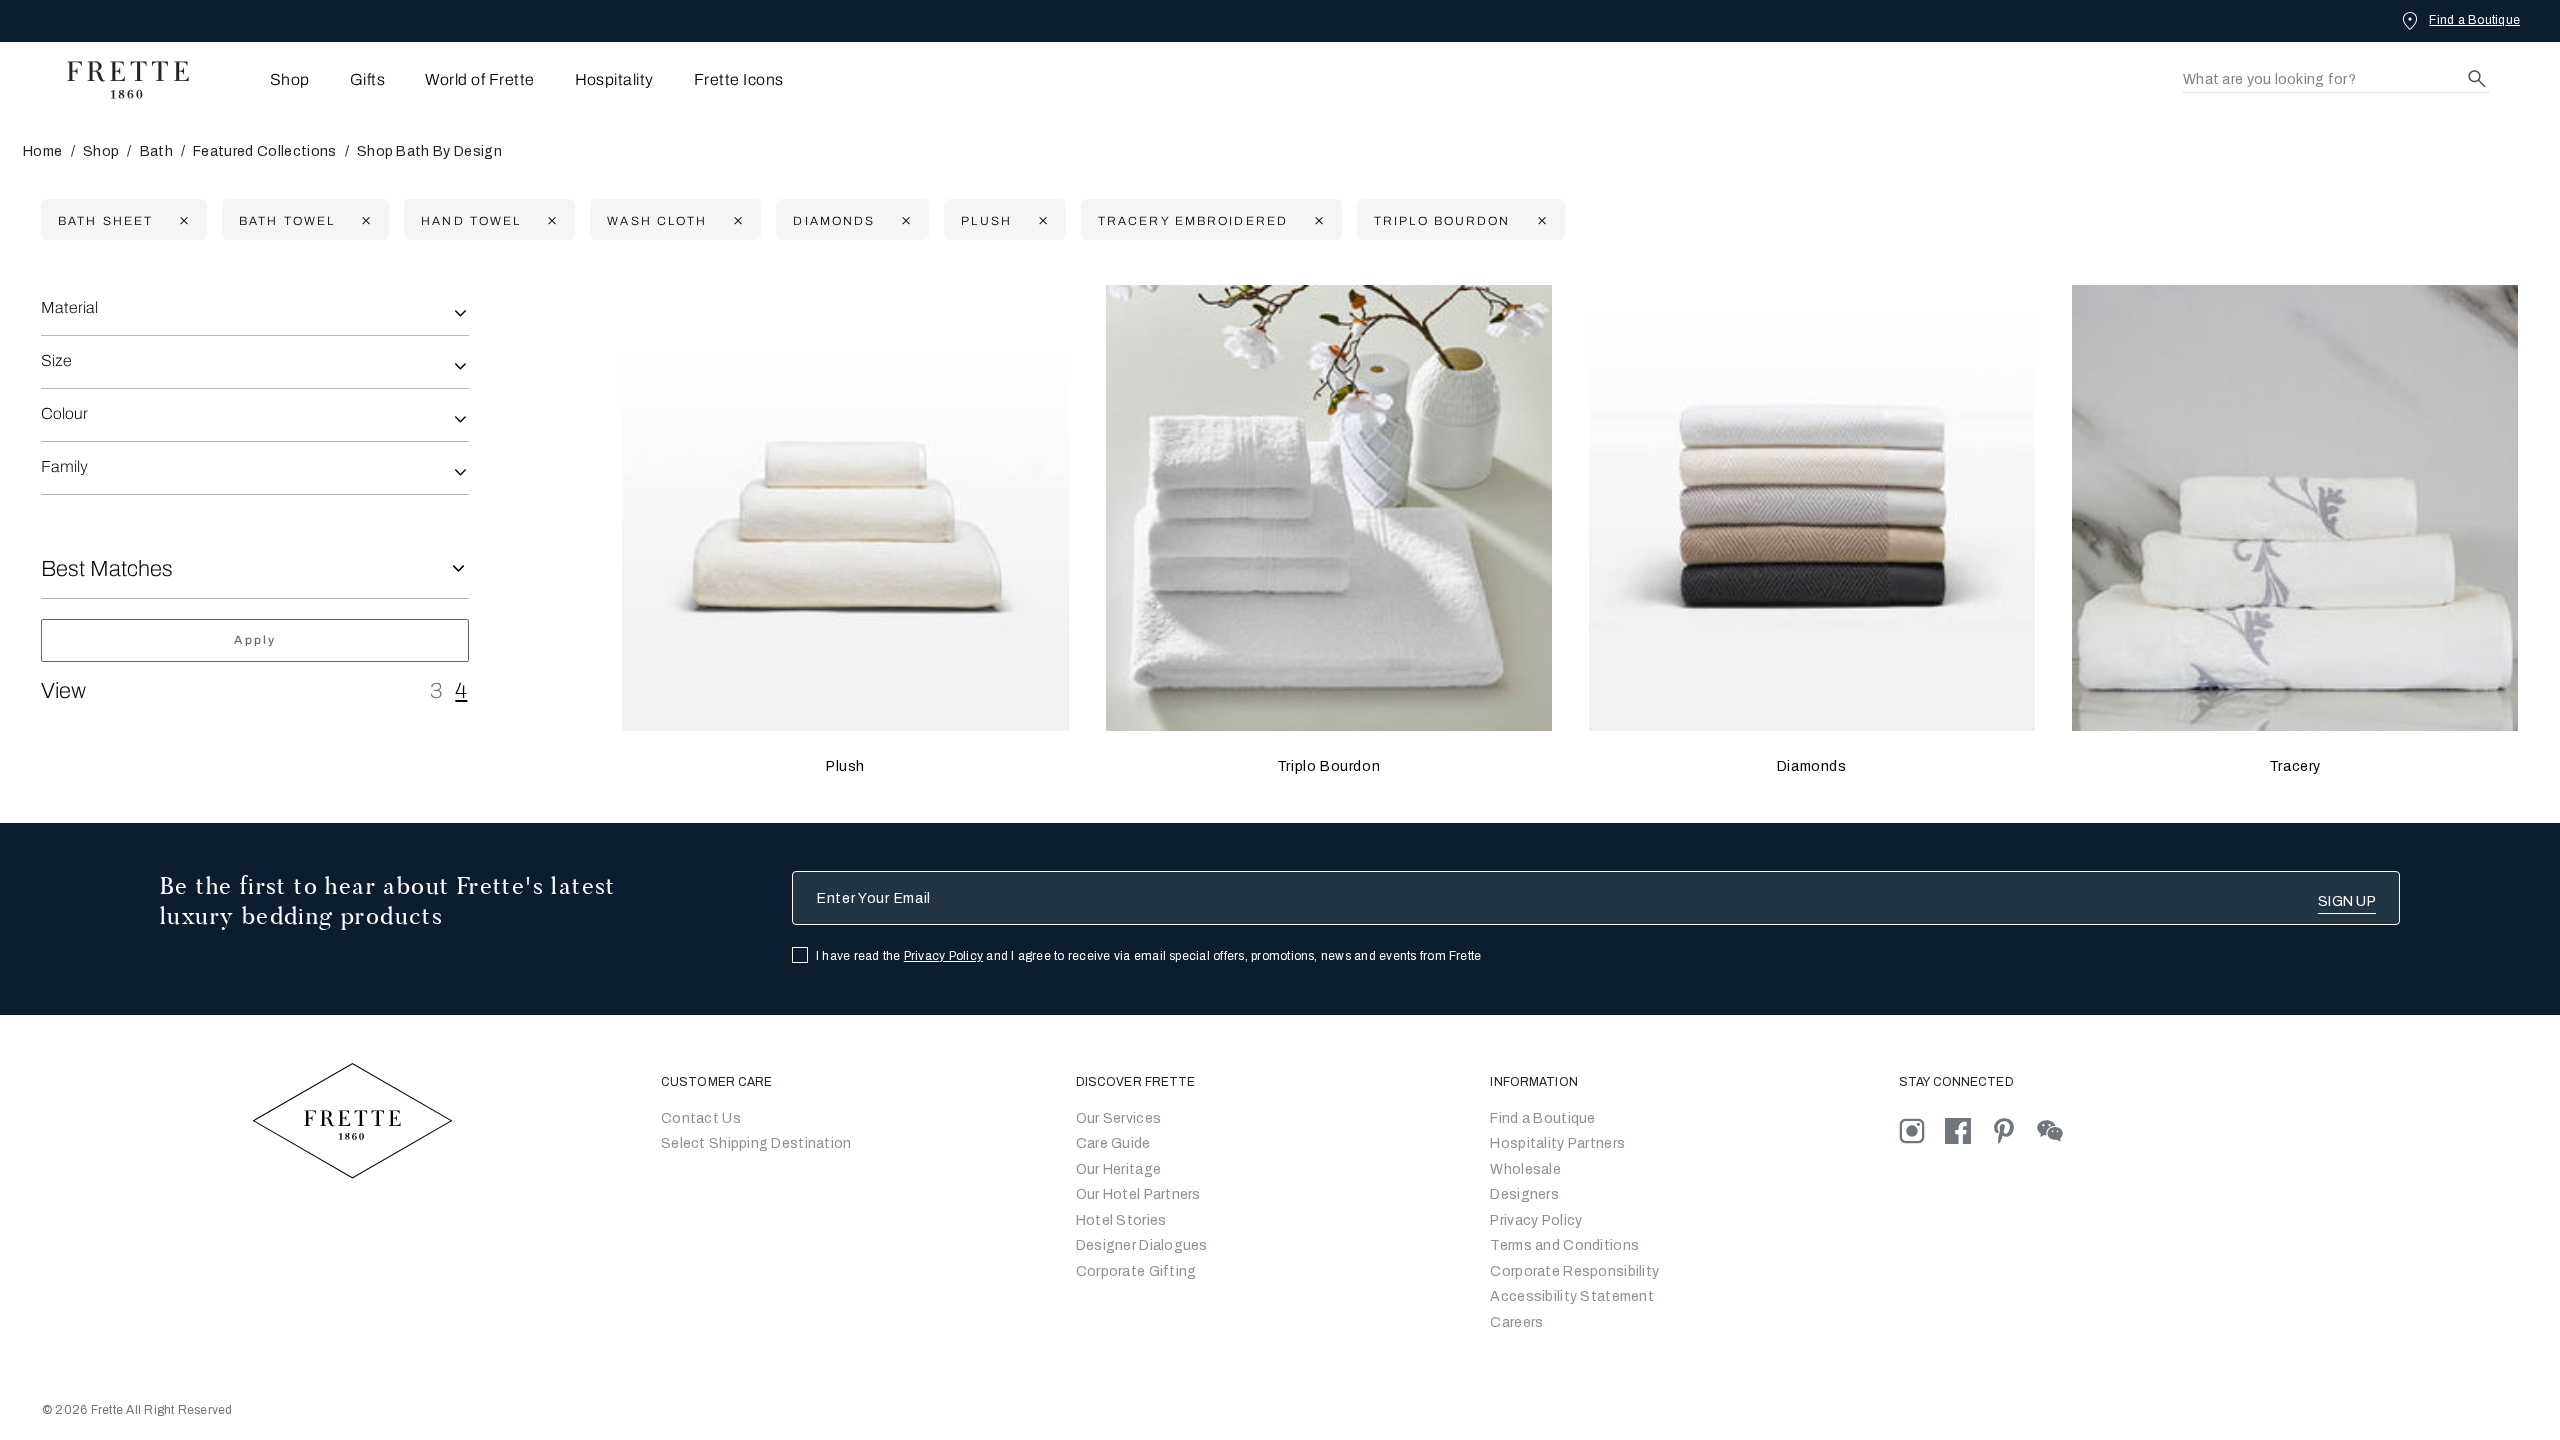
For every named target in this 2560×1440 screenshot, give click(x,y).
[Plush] (845, 508)
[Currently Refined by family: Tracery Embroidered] (1316, 220)
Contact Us (701, 1118)
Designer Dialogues (1142, 1245)
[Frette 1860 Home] (118, 80)
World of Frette (479, 79)
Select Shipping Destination (756, 1143)
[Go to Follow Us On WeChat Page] (2058, 1130)
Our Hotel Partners (1138, 1194)
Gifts (367, 79)
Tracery (2295, 766)
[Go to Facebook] (1968, 1130)
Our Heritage (1118, 1169)
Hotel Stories (1121, 1220)
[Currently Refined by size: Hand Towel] (549, 220)
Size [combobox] (56, 360)
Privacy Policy (943, 956)
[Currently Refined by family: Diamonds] (903, 220)
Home (42, 151)
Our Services (1118, 1118)
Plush (845, 766)
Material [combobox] (69, 307)
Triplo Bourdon (1328, 766)
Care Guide (1113, 1143)
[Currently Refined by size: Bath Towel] (363, 220)
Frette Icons (739, 79)
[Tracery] (2295, 508)
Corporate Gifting (1136, 1271)
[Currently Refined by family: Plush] (1040, 220)
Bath (156, 151)
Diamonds (1812, 766)
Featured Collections (264, 151)
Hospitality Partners (1557, 1143)
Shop (101, 151)
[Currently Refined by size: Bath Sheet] (181, 220)
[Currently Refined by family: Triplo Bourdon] (1539, 220)
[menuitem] (262, 79)
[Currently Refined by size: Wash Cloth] (735, 220)
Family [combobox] (64, 466)
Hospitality (614, 79)
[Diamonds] (1812, 508)
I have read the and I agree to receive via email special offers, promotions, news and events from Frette (1149, 956)
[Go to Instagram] (1922, 1130)
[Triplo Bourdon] (1329, 508)
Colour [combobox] (64, 413)
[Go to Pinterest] (2014, 1130)
